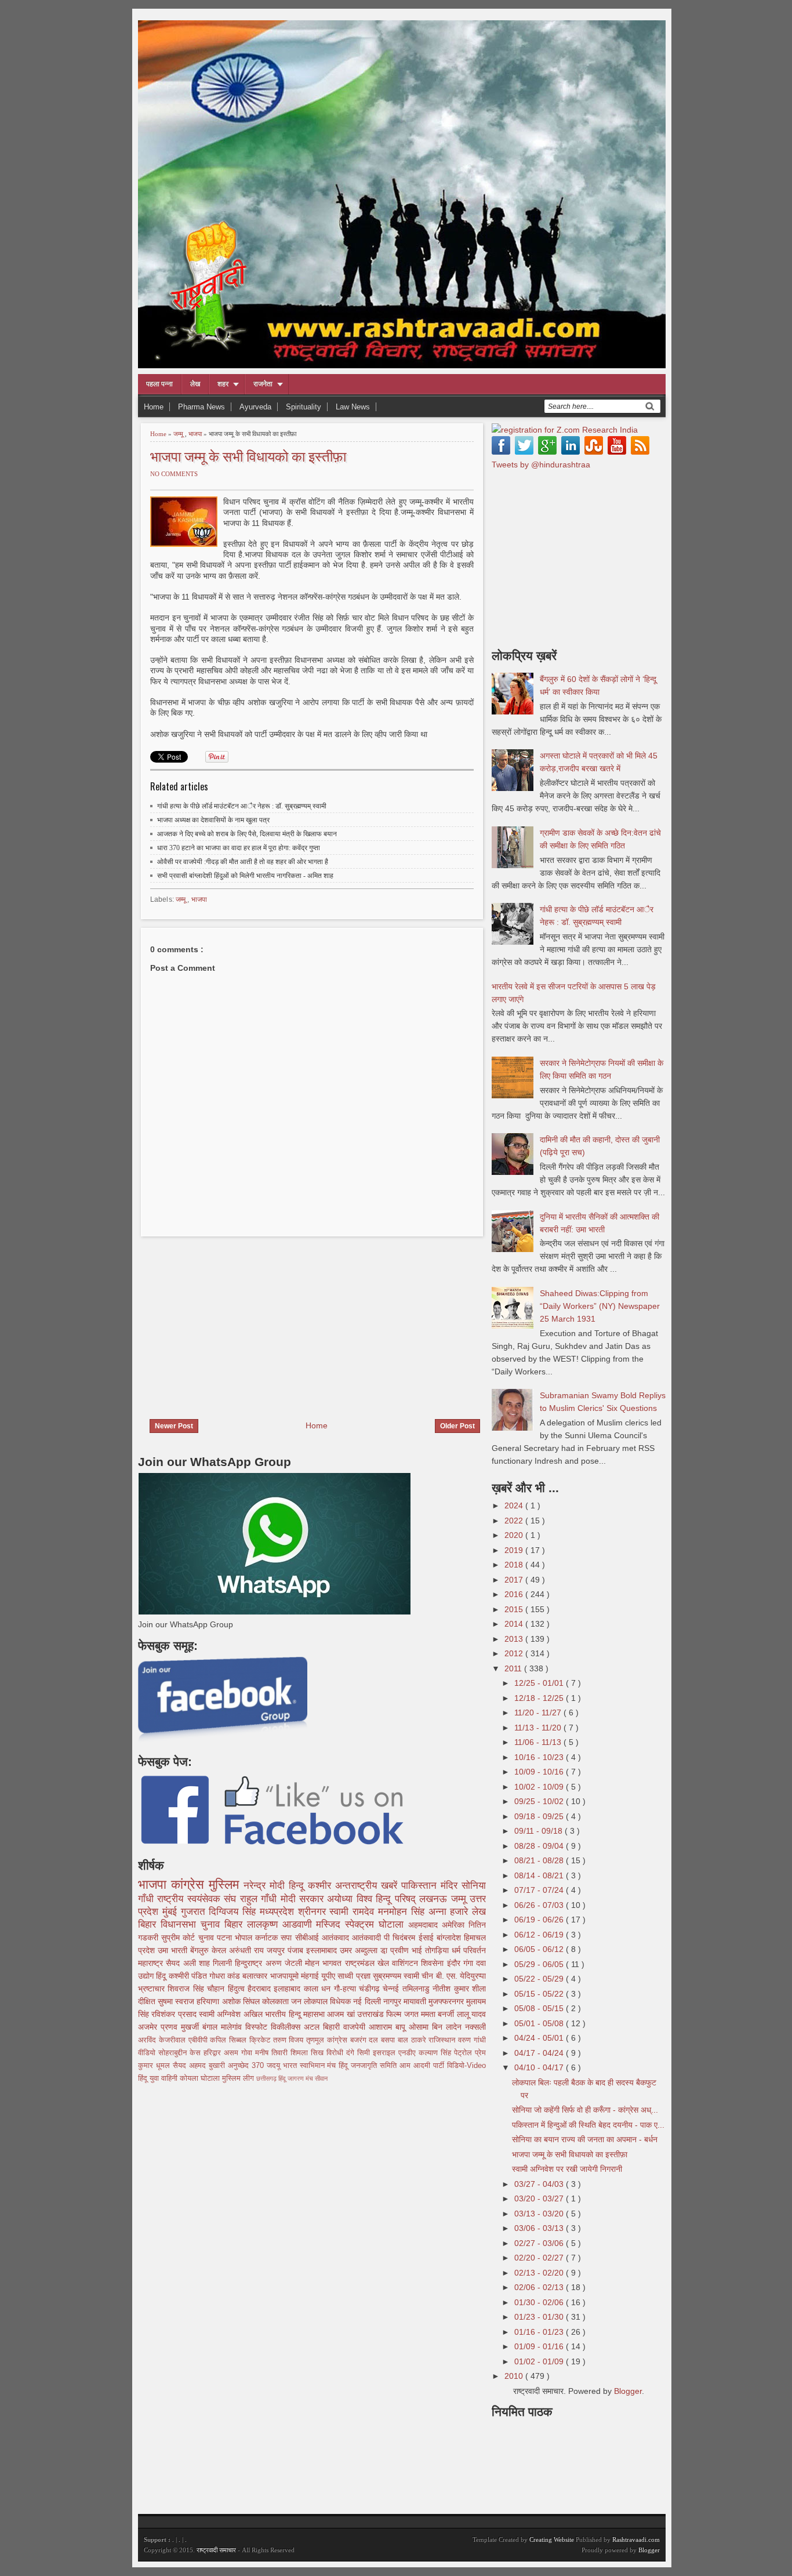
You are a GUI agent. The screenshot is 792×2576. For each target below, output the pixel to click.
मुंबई (172, 1912)
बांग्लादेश (450, 1938)
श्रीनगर (314, 1912)
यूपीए (329, 1976)
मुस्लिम (226, 1884)
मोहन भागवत (325, 1963)
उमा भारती (174, 1950)
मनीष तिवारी (273, 2053)
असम (232, 2053)
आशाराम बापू (389, 2027)
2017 (515, 1580)
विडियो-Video (466, 2066)
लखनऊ (435, 1899)
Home (154, 407)
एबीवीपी (199, 2040)
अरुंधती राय (248, 1950)
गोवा (248, 2053)
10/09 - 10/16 (540, 1772)
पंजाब (297, 1950)
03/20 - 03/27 (540, 2198)
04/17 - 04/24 (540, 2053)
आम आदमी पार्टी (423, 2066)
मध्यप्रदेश (279, 1912)
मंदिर (451, 1886)
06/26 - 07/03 (540, 1905)
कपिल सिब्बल (230, 2040)
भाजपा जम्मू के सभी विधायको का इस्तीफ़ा (248, 456)
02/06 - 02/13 (540, 2287)
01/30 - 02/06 (540, 2302)
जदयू (275, 2066)
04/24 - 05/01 (540, 2038)
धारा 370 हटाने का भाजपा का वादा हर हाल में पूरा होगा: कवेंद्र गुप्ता (239, 848)
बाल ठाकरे (413, 2040)
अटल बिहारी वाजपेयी (336, 2027)
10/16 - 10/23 (540, 1757)
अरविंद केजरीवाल (163, 2040)
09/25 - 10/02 (540, 1801)
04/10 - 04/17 (540, 2067)
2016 (515, 1594)
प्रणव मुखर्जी (181, 2027)
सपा (288, 1938)
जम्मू (179, 434)
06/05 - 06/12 (540, 1949)
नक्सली (475, 2027)
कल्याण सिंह (436, 2053)
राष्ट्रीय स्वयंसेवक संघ (198, 1899)
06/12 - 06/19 (540, 1935)
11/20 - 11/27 (539, 1713)
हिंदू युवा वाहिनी (159, 2078)
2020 (515, 1535)
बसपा (389, 2040)
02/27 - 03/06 (540, 2243)
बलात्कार (256, 1976)
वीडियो (148, 2053)
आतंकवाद (337, 1938)
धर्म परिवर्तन (469, 1950)
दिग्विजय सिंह (234, 1912)
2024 (515, 1505)
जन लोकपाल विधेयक (322, 2001)
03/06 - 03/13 (540, 2228)
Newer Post (174, 1426)
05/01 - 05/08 (540, 2023)
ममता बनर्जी (439, 2014)
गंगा (470, 1963)
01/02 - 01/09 (540, 2361)
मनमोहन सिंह (403, 1912)
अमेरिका (455, 1925)
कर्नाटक (268, 1938)
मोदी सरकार (304, 1899)
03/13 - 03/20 (540, 2214)
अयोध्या (341, 1899)
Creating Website (552, 2539)
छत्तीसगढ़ (267, 2078)
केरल (220, 1950)
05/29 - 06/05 (540, 1964)
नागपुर (393, 2001)
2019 (515, 1550)
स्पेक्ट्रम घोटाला (377, 1924)
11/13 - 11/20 (539, 1728)
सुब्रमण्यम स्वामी (397, 1976)
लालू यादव (471, 2014)
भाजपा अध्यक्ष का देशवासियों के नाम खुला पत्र (213, 820)
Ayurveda (255, 407)
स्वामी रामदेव (354, 1912)
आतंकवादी (368, 1938)
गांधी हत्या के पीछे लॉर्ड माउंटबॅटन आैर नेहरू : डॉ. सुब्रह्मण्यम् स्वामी (242, 806)
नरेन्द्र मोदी (266, 1886)
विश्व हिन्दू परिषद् (388, 1899)
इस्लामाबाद (323, 1950)
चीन (428, 1976)
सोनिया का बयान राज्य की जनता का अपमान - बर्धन (585, 2139)
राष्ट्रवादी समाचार (216, 2550)
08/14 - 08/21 (540, 1875)
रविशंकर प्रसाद (175, 2014)
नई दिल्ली (368, 2001)
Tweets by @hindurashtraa (541, 465)
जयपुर (277, 1950)
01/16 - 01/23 (540, 2332)
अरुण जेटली (286, 1963)
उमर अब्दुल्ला (360, 1950)
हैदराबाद (261, 1989)
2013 (515, 1639)
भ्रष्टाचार (153, 1989)
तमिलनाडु (417, 1989)
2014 (515, 1624)
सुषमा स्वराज (177, 2001)
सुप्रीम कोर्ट (179, 1938)
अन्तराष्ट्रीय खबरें (368, 1886)
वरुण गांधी (472, 2040)
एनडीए (408, 2053)
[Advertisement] (235, 1320)
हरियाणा (209, 2001)
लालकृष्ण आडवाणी (282, 1924)
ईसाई (428, 1938)
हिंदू (162, 1976)
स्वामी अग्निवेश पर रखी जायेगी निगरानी (567, 2169)
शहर (223, 384)
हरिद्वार (214, 2053)
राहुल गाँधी (260, 1899)
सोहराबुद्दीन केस (181, 2053)
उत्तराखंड (372, 2014)
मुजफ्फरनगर (447, 2001)
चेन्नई (392, 1989)
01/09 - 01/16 (540, 2346)
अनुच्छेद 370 (247, 2066)
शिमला (301, 2053)
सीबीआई (308, 1938)
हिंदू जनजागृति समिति (369, 2066)
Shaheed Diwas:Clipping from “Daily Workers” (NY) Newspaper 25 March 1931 (600, 1306)
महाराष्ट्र (152, 1963)
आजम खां (342, 2014)
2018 (515, 1565)
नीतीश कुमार (452, 1989)
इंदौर (455, 1963)
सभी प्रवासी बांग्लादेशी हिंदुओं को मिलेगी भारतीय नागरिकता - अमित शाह (245, 876)
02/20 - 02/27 (540, 2258)
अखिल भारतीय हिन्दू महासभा (285, 2014)
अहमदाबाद (425, 1925)
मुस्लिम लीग (239, 2078)
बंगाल (212, 2027)
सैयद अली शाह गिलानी (200, 1963)
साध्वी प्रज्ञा (355, 1976)
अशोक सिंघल (242, 2001)
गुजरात (195, 1912)
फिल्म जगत (404, 2014)
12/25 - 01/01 (540, 1683)
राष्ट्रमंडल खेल (369, 1963)
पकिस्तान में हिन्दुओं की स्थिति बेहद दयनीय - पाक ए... (588, 2125)
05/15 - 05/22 (540, 1994)
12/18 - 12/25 (540, 1698)
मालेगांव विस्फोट (246, 2027)
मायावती (416, 2001)
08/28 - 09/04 (540, 1846)
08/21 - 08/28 (540, 1860)
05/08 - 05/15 (540, 2008)
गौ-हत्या (346, 1989)
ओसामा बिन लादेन (437, 2027)
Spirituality (304, 407)
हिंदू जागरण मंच (297, 2078)
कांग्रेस (190, 1884)
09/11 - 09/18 (539, 1831)
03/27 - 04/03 (540, 2184)
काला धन (319, 1989)
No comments (174, 474)
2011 (514, 1668)
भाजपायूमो (286, 1976)
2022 (515, 1521)
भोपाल (245, 1938)
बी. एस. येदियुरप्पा (461, 1976)
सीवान (321, 2078)
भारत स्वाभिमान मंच (311, 2066)
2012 (515, 1653)
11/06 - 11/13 (539, 1742)
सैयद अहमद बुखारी (200, 2066)
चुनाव (208, 1938)
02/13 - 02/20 (540, 2273)
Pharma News (201, 407)
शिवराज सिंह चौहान (197, 1989)
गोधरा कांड (226, 1976)
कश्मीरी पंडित (189, 1976)
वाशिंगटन (406, 1963)
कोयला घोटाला (201, 2078)
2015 (515, 1609)
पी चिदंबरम (401, 1938)
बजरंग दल (366, 2040)
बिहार (236, 1924)
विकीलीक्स (287, 2027)
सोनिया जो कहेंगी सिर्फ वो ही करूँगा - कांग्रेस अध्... (585, 2110)
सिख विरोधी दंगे (334, 2053)
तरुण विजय (290, 2040)
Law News (353, 407)
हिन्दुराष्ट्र (250, 1963)
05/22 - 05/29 (540, 1979)
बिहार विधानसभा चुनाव (181, 1924)
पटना (226, 1938)
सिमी (365, 2053)
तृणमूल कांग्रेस (328, 2040)
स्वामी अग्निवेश (221, 2014)
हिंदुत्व (238, 1989)
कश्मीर (321, 1886)
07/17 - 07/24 (540, 1890)
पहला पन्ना (159, 384)
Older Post (457, 1426)
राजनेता (263, 384)
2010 (515, 2376)
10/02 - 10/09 (540, 1787)
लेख (195, 384)
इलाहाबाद (288, 1989)
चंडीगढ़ (371, 1989)
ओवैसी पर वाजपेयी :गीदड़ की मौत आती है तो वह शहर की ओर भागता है (243, 862)
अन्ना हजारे (451, 1912)
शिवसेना (434, 1963)
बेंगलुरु (201, 1950)
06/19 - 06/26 (540, 1920)
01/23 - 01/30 (540, 2317)
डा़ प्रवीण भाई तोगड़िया (416, 1950)
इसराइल (386, 2053)
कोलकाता (277, 2001)
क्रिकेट (261, 2040)
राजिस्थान (443, 2040)
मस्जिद (330, 1924)
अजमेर (149, 2027)
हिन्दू (298, 1886)
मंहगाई (311, 1976)
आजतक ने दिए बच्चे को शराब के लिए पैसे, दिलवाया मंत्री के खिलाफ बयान (247, 834)
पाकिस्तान (421, 1886)
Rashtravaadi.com (636, 2539)
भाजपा (196, 434)
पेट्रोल (464, 2053)
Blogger (628, 2391)
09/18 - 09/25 (540, 1816)
